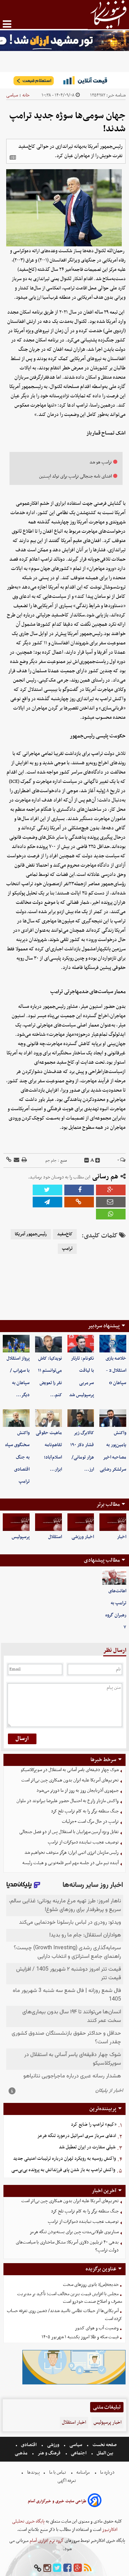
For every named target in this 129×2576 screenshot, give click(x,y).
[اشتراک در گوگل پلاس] (111, 1190)
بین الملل (105, 2453)
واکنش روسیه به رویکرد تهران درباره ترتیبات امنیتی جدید (64, 2159)
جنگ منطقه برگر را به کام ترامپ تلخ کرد (85, 1811)
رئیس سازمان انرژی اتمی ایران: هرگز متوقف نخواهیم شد (72, 1853)
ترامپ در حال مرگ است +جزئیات (90, 1822)
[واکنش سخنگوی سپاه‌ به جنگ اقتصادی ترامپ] (16, 1418)
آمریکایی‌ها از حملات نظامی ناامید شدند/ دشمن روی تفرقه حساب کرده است (64, 2315)
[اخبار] (113, 1522)
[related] (13, 157)
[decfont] (87, 1161)
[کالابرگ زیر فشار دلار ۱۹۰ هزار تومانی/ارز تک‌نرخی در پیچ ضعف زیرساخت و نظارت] (81, 1418)
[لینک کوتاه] (9, 1160)
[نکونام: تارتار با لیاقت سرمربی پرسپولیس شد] (81, 1344)
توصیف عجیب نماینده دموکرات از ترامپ (83, 1842)
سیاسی (12, 95)
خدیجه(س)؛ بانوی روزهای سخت (91, 2285)
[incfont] (98, 1161)
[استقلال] (49, 1522)
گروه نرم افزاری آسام (46, 2541)
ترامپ (67, 1249)
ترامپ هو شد (101, 462)
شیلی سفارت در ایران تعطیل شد (87, 2147)
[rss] (88, 2568)
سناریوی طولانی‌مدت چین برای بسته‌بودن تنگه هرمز (74, 2232)
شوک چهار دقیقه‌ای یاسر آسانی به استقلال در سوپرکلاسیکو (70, 1770)
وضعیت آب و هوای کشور (97, 2328)
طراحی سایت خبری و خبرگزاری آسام (57, 2501)
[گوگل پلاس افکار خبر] (78, 2568)
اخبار (122, 1537)
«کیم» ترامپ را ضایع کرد (94, 2124)
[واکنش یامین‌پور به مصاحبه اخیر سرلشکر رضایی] (113, 1418)
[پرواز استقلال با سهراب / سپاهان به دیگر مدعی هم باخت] (16, 1344)
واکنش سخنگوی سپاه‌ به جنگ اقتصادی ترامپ (17, 1457)
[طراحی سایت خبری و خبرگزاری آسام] (95, 2501)
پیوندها (33, 2472)
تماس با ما (58, 2472)
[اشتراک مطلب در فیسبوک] (79, 1190)
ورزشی (53, 2445)
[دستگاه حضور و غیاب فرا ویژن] (74, 2384)
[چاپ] (24, 1160)
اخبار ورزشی (83, 1537)
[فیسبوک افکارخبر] (67, 2568)
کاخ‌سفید (65, 1234)
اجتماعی (79, 2453)
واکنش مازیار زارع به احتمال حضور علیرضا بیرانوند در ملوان (68, 1801)
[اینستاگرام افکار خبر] (47, 2568)
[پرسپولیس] (16, 1522)
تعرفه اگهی (67, 2481)
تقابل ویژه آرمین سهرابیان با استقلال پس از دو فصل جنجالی (69, 1832)
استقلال (55, 1537)
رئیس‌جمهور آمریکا (31, 1234)
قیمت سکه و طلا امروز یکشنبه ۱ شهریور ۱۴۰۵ (80, 2337)
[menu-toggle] (7, 24)
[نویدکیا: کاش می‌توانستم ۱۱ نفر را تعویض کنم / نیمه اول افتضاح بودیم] (49, 1344)
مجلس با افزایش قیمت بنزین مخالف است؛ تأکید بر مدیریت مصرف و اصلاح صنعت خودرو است (70, 2298)
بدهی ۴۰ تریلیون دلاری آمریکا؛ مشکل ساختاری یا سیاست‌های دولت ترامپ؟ (67, 2246)
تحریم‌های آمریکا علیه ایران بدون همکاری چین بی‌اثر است (70, 1780)
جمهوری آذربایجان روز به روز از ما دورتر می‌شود (78, 1791)
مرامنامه (83, 2472)
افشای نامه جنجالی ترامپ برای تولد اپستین (76, 476)
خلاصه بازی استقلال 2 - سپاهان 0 (116, 1371)
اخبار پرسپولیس (107, 2422)
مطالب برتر (108, 1504)
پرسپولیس (21, 1537)
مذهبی (22, 2453)
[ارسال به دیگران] (16, 1160)
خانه (26, 95)
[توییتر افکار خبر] (57, 2568)
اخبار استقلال (74, 2422)
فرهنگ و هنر (49, 2453)
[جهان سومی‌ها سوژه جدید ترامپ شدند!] (47, 1202)
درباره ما (107, 2472)
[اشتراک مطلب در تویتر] (47, 1190)
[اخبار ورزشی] (81, 1522)
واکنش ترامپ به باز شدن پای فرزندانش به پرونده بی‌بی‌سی (63, 2170)
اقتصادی (29, 2445)
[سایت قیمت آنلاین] (64, 80)
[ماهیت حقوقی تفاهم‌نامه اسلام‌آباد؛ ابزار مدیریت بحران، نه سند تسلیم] (49, 1418)
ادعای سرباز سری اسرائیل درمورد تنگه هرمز (77, 2136)
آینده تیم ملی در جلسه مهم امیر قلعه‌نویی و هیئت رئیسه (71, 1863)
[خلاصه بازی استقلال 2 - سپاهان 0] (113, 1344)
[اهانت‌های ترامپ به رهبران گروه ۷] (114, 1577)
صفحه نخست (104, 2445)
